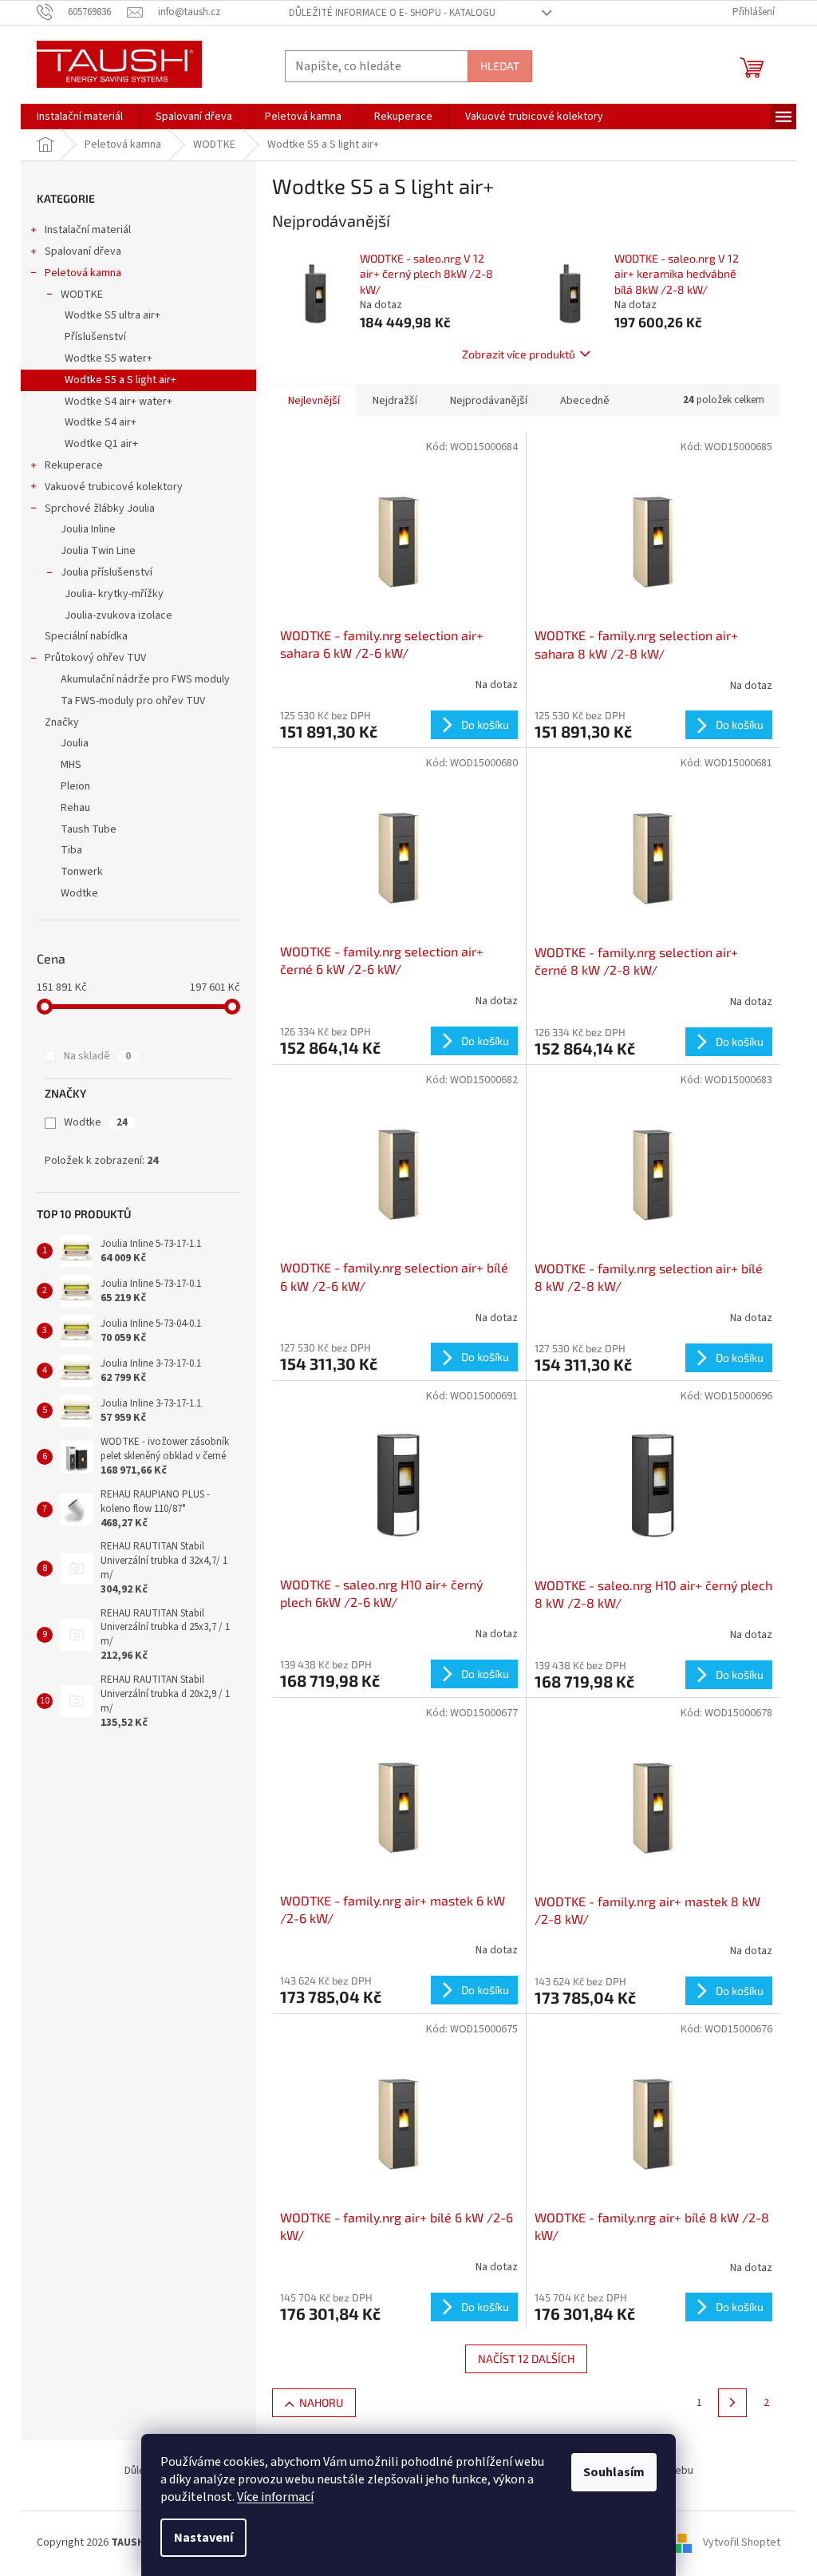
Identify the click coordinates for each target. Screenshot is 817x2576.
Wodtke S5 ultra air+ (112, 315)
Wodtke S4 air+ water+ (118, 402)
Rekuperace (74, 465)
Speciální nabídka (86, 636)
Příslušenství (95, 337)
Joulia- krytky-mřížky (114, 594)
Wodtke (96, 1122)
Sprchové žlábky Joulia (100, 508)
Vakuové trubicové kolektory (114, 487)
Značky (62, 722)
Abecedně (585, 401)
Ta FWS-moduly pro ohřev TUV (133, 701)
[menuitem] (80, 117)
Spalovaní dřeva (83, 251)
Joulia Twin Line (98, 551)
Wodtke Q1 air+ (101, 444)
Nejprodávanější (489, 401)
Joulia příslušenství (107, 572)
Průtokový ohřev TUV (95, 658)
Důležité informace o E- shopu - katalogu (392, 13)
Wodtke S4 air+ (101, 422)
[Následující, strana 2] (732, 2403)
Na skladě (97, 1056)
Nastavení (203, 2538)
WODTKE (82, 295)
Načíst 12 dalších (526, 2358)
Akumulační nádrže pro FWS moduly (145, 679)
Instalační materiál (88, 230)
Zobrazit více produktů (519, 354)
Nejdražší (395, 401)
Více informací (275, 2497)
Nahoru (321, 2402)
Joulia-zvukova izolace (118, 615)
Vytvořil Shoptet (742, 2543)
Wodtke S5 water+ (109, 358)
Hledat (500, 66)
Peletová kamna (83, 273)
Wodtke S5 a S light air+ (120, 380)
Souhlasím (614, 2472)
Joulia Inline (88, 529)
